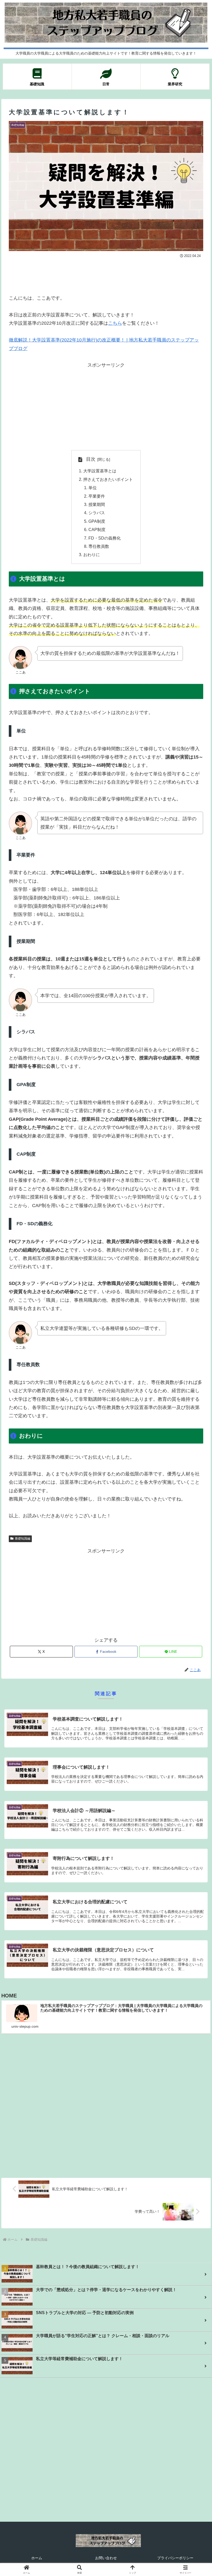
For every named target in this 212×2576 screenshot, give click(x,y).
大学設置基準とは (100, 471)
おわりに (92, 555)
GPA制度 (97, 521)
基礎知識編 (22, 1539)
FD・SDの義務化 (105, 538)
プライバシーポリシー (175, 2558)
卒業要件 (97, 496)
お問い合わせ (106, 2558)
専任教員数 (99, 546)
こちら (115, 323)
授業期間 (97, 504)
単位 (93, 488)
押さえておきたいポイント (108, 479)
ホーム (37, 2558)
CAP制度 (97, 529)
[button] (196, 1413)
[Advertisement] (106, 274)
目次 (91, 459)
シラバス (97, 513)
